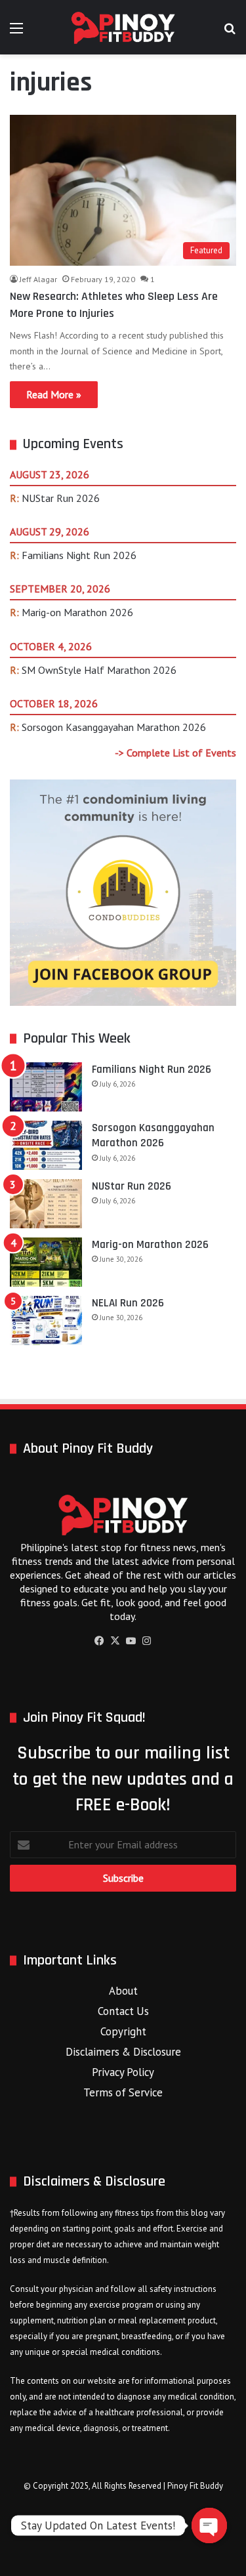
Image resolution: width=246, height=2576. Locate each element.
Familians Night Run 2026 (79, 555)
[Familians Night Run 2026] (46, 1087)
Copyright (123, 2031)
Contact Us (123, 2011)
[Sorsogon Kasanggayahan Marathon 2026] (46, 1145)
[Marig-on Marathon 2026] (46, 1262)
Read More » (54, 394)
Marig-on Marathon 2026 (77, 612)
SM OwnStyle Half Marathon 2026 (99, 670)
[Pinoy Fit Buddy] (123, 27)
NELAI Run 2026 (128, 1303)
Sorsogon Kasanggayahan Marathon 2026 (114, 727)
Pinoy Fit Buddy (195, 2486)
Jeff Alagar (38, 279)
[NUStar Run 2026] (46, 1204)
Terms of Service (123, 2092)
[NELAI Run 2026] (46, 1320)
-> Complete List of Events (175, 753)
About (123, 1991)
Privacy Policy (123, 2072)
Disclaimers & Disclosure (123, 2052)
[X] (115, 1641)
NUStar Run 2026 (61, 498)
